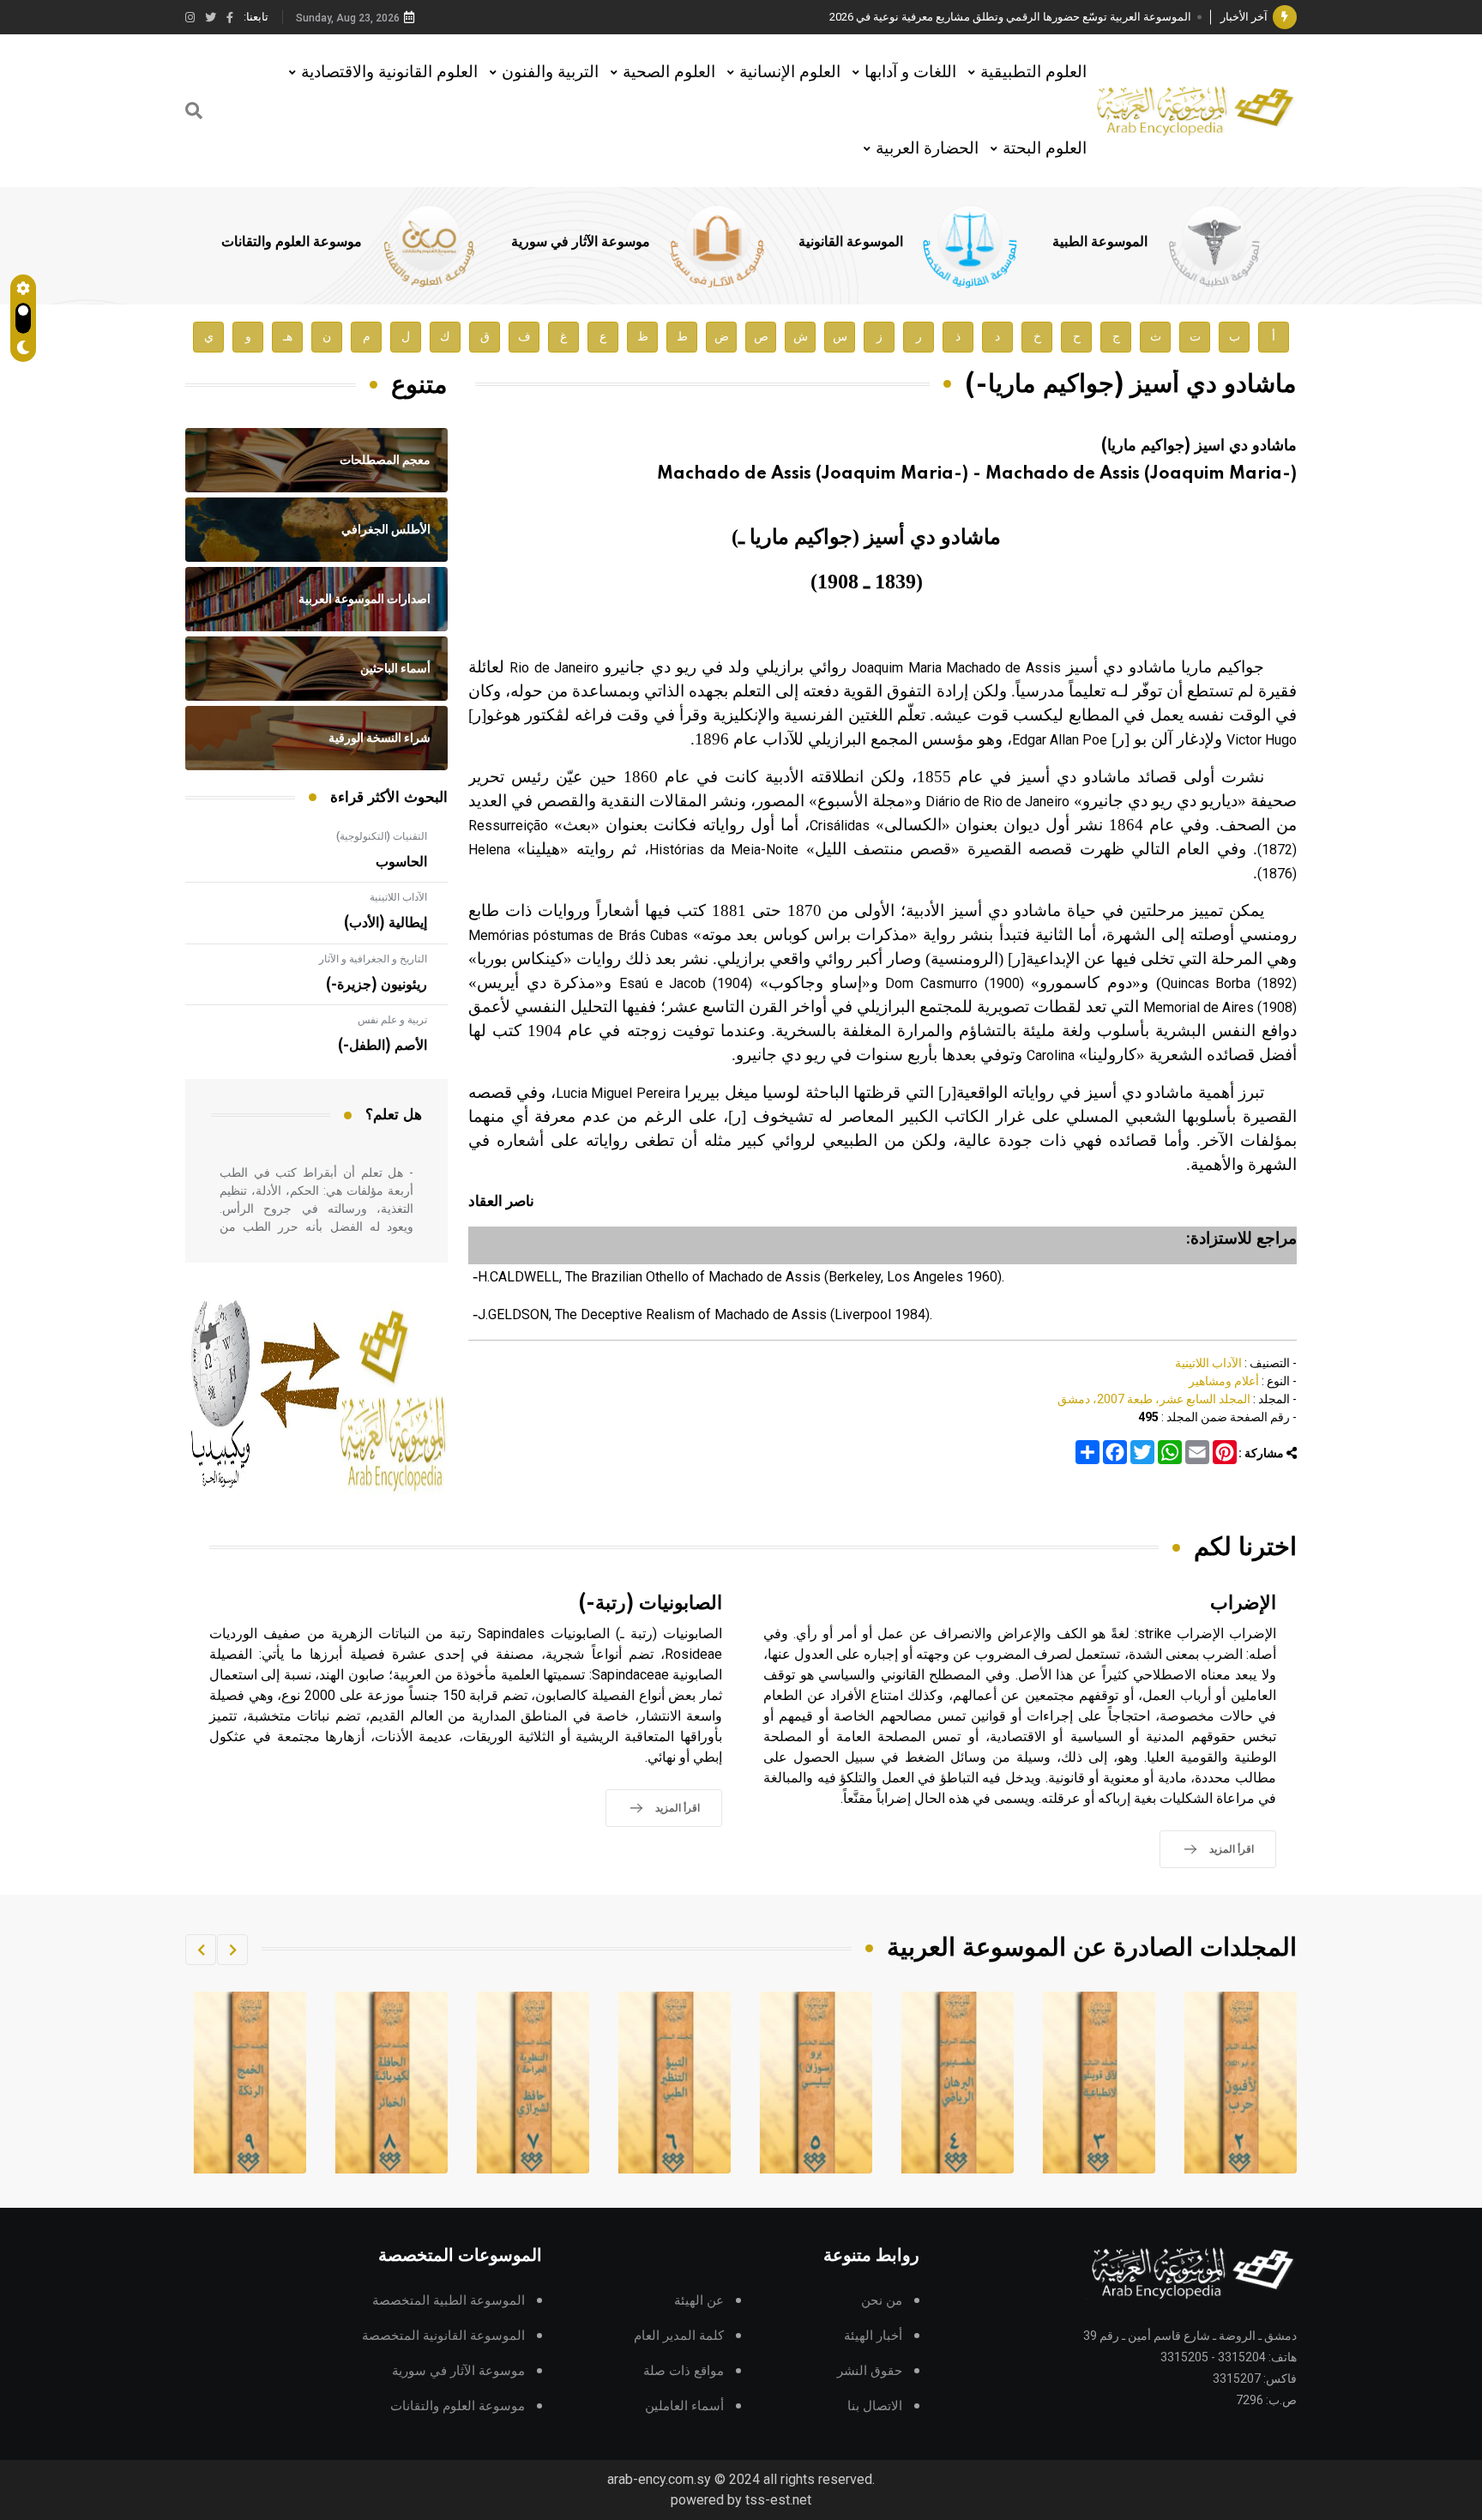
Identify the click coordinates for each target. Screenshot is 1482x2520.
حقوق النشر (870, 2371)
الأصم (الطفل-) (383, 1046)
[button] (232, 1950)
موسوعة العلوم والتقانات (292, 242)
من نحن (882, 2301)
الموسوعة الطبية (1100, 242)
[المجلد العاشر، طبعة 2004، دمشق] (250, 2083)
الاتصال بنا (875, 2406)
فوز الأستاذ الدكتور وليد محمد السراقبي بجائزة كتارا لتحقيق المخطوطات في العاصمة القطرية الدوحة (960, 17)
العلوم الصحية (669, 72)
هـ (288, 337)
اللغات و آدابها (910, 72)
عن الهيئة (699, 2301)
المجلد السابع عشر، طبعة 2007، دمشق (1154, 1399)
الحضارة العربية (927, 148)
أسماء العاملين (684, 2406)
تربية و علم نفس (392, 1020)
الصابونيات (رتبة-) (651, 1604)
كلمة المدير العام (679, 2336)
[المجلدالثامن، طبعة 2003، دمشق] (533, 2083)
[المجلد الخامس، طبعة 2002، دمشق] (958, 2083)
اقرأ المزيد (1232, 1849)
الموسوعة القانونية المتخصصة (443, 2336)
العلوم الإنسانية (790, 72)
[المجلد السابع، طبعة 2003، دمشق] (675, 2083)
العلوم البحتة (1045, 148)
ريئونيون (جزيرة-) (377, 985)
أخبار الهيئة (873, 2336)
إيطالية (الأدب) (386, 923)
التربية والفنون (550, 72)
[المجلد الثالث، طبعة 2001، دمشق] (1241, 2083)
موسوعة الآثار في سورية (581, 242)
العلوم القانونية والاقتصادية (389, 72)
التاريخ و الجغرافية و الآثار (373, 959)
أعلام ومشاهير (1224, 1381)
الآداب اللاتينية (1208, 1363)
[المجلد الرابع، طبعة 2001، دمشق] (1099, 2083)
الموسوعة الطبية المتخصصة (449, 2301)
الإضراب (1243, 1604)
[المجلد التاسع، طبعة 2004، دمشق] (392, 2083)
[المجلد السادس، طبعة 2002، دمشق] (816, 2083)
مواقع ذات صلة (684, 2371)
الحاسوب (401, 862)
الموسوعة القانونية (851, 242)
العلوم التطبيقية (1033, 72)
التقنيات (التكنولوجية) (382, 836)
